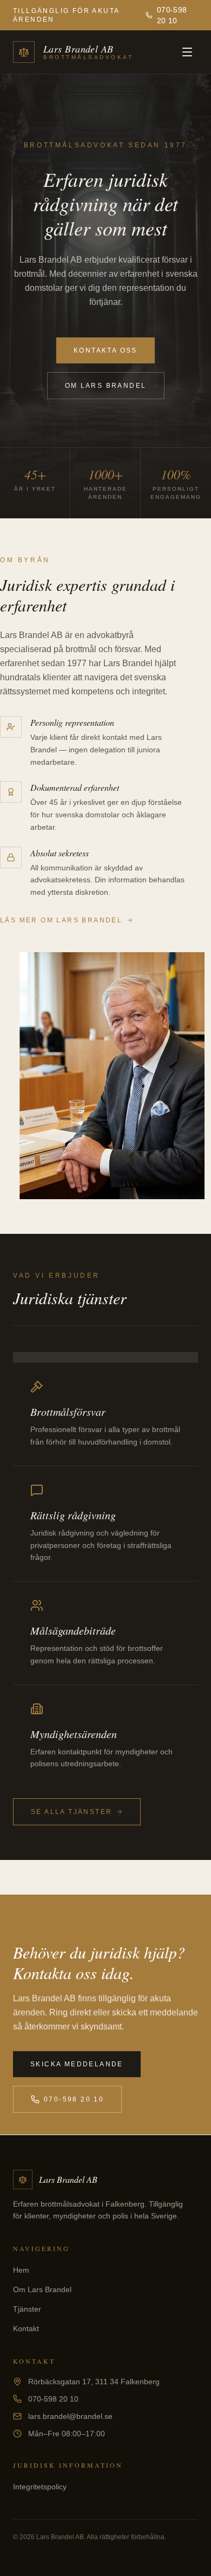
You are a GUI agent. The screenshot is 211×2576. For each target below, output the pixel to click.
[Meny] (187, 52)
